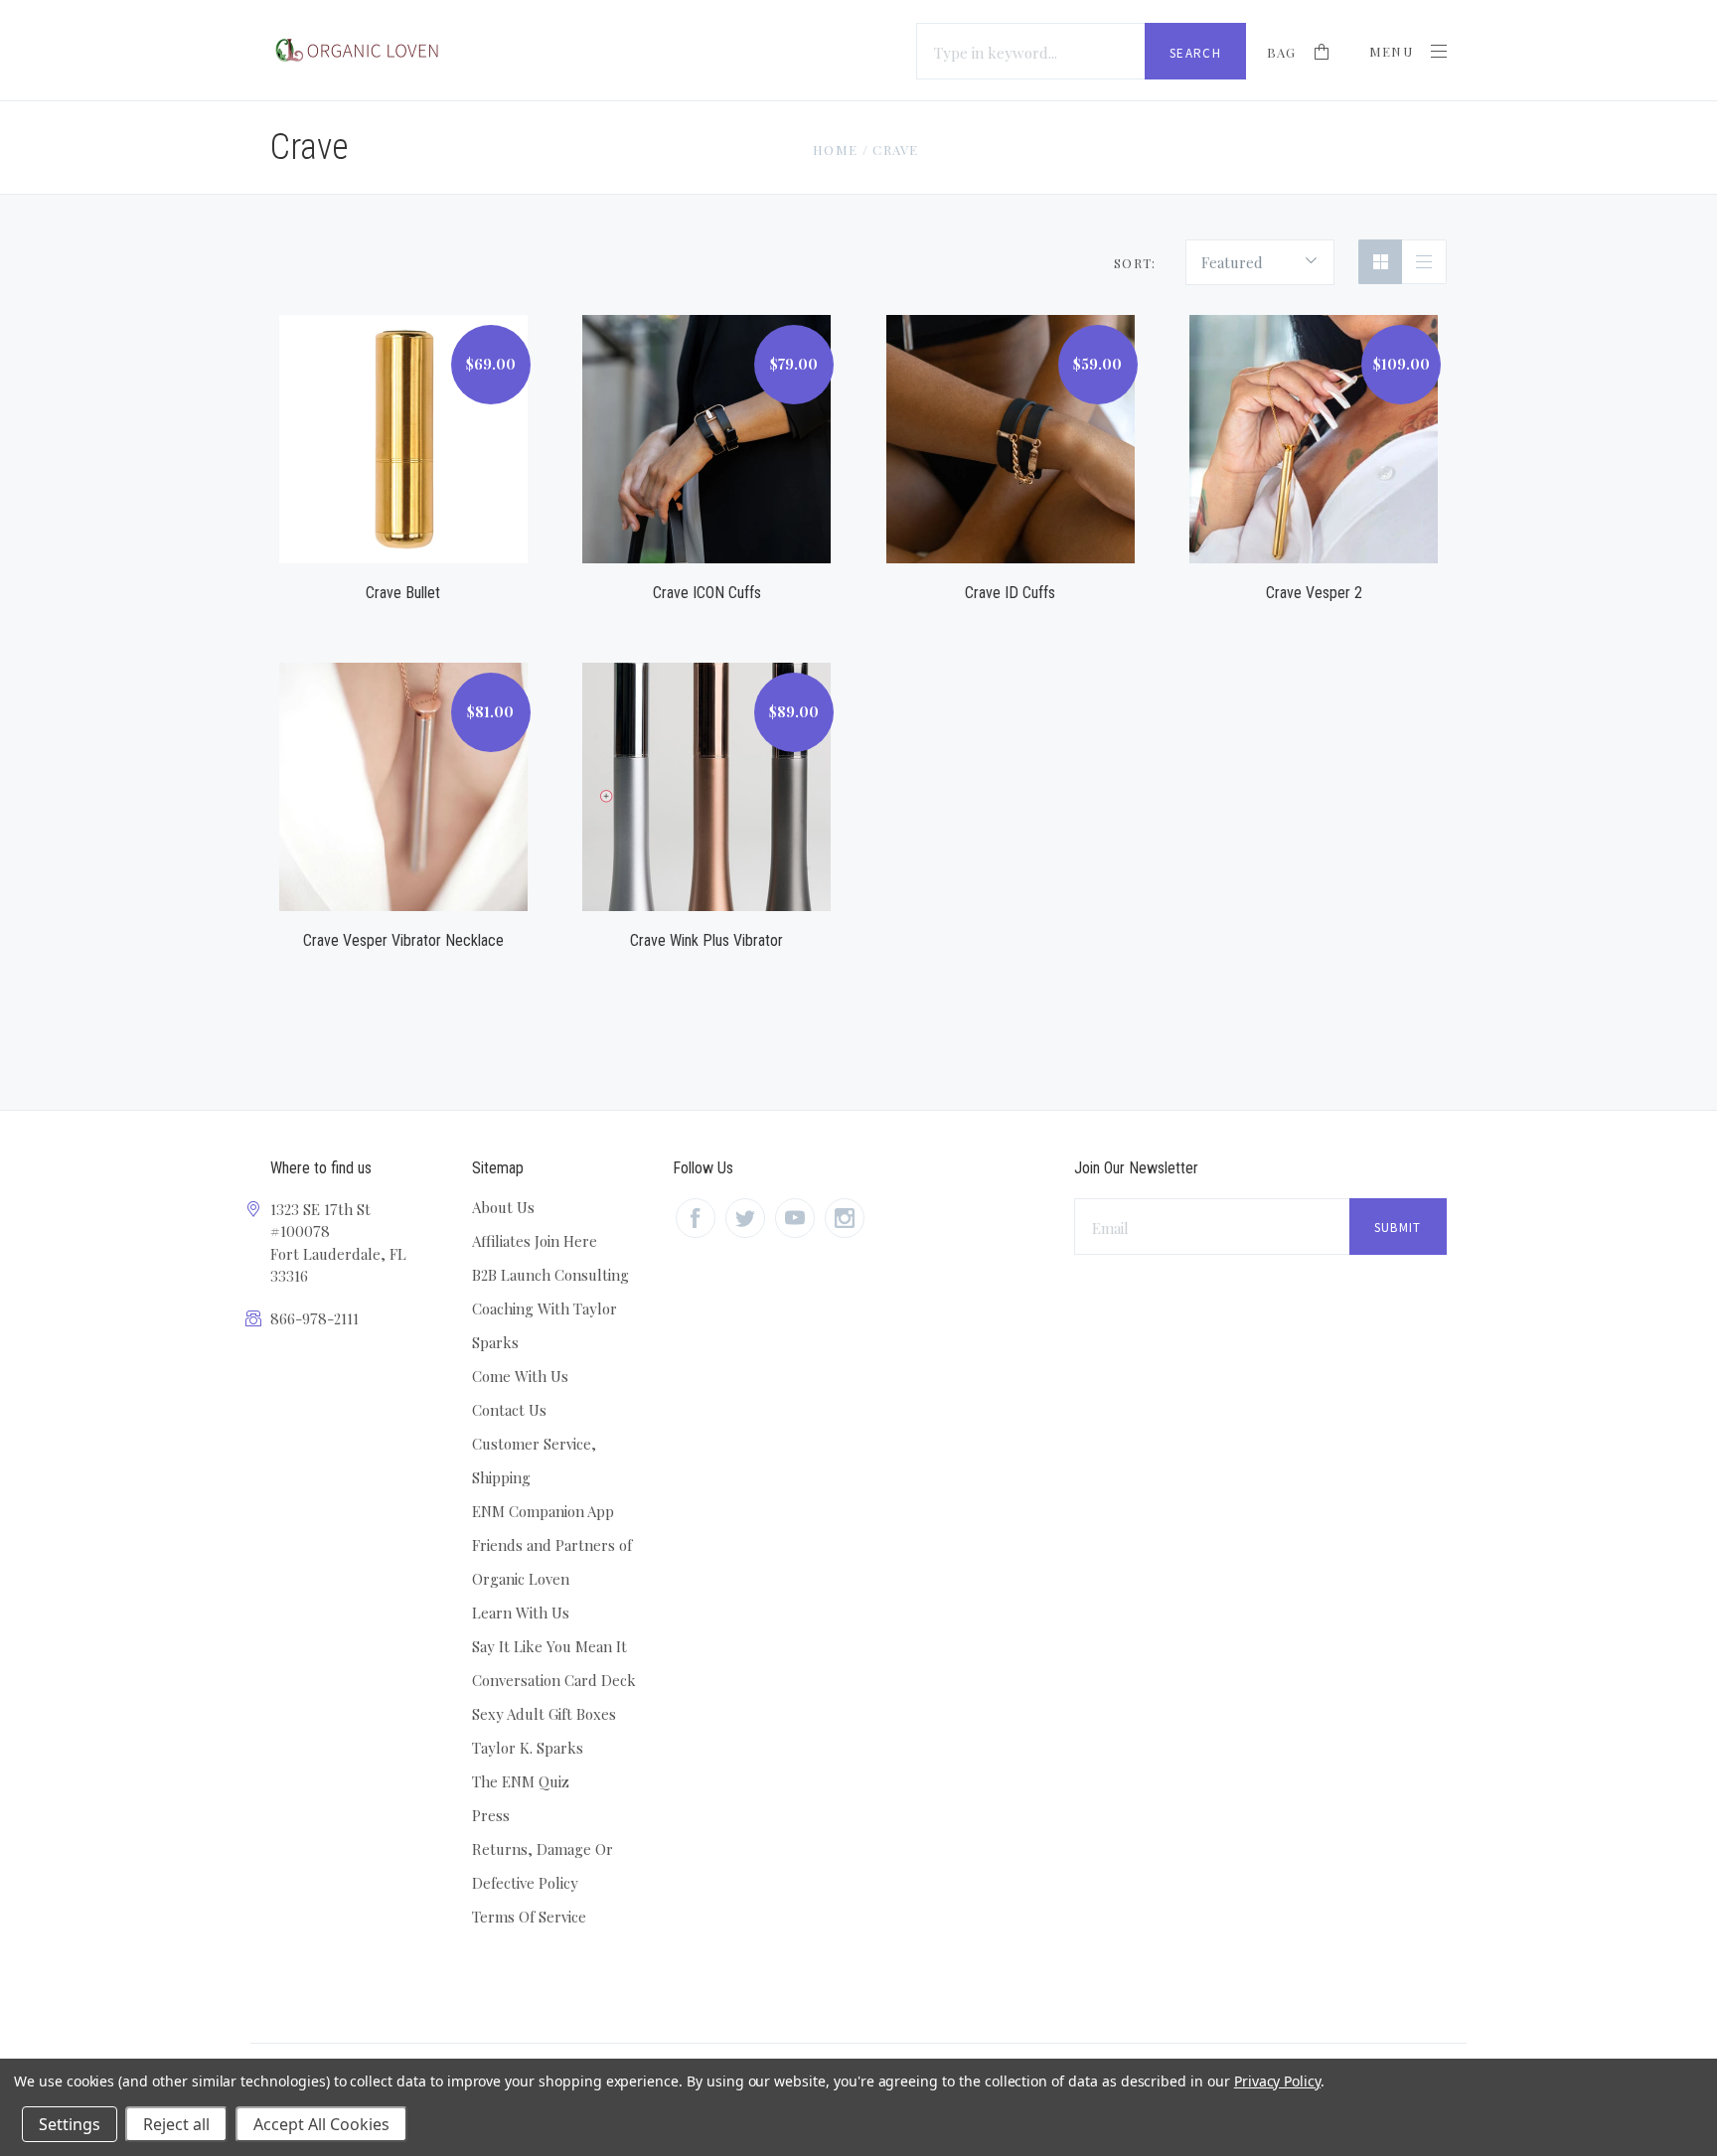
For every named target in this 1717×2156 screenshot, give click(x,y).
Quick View (403, 416)
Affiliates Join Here (535, 1241)
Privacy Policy (1277, 2081)
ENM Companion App (543, 1511)
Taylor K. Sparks (528, 1748)
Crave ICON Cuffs (707, 593)
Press (491, 1815)
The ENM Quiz (521, 1781)
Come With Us (520, 1376)
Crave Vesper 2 (1314, 593)
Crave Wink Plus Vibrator (706, 940)
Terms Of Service (529, 1917)
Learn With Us (521, 1613)
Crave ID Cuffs (1010, 593)
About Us (503, 1207)
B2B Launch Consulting (550, 1275)
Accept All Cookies (321, 2124)
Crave (896, 150)
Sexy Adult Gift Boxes (544, 1714)
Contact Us (509, 1410)
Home (835, 150)
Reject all (176, 2124)
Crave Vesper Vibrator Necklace (403, 940)
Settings (70, 2124)
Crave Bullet (403, 593)
